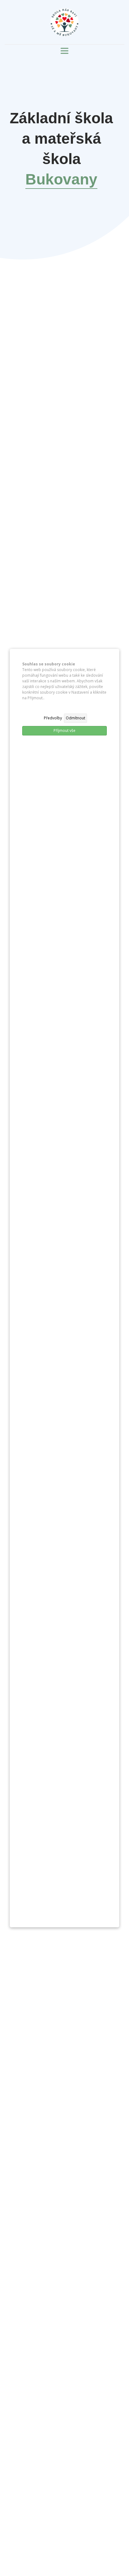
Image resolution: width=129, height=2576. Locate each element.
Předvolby (53, 718)
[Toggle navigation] (64, 51)
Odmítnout (75, 718)
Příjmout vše (64, 731)
